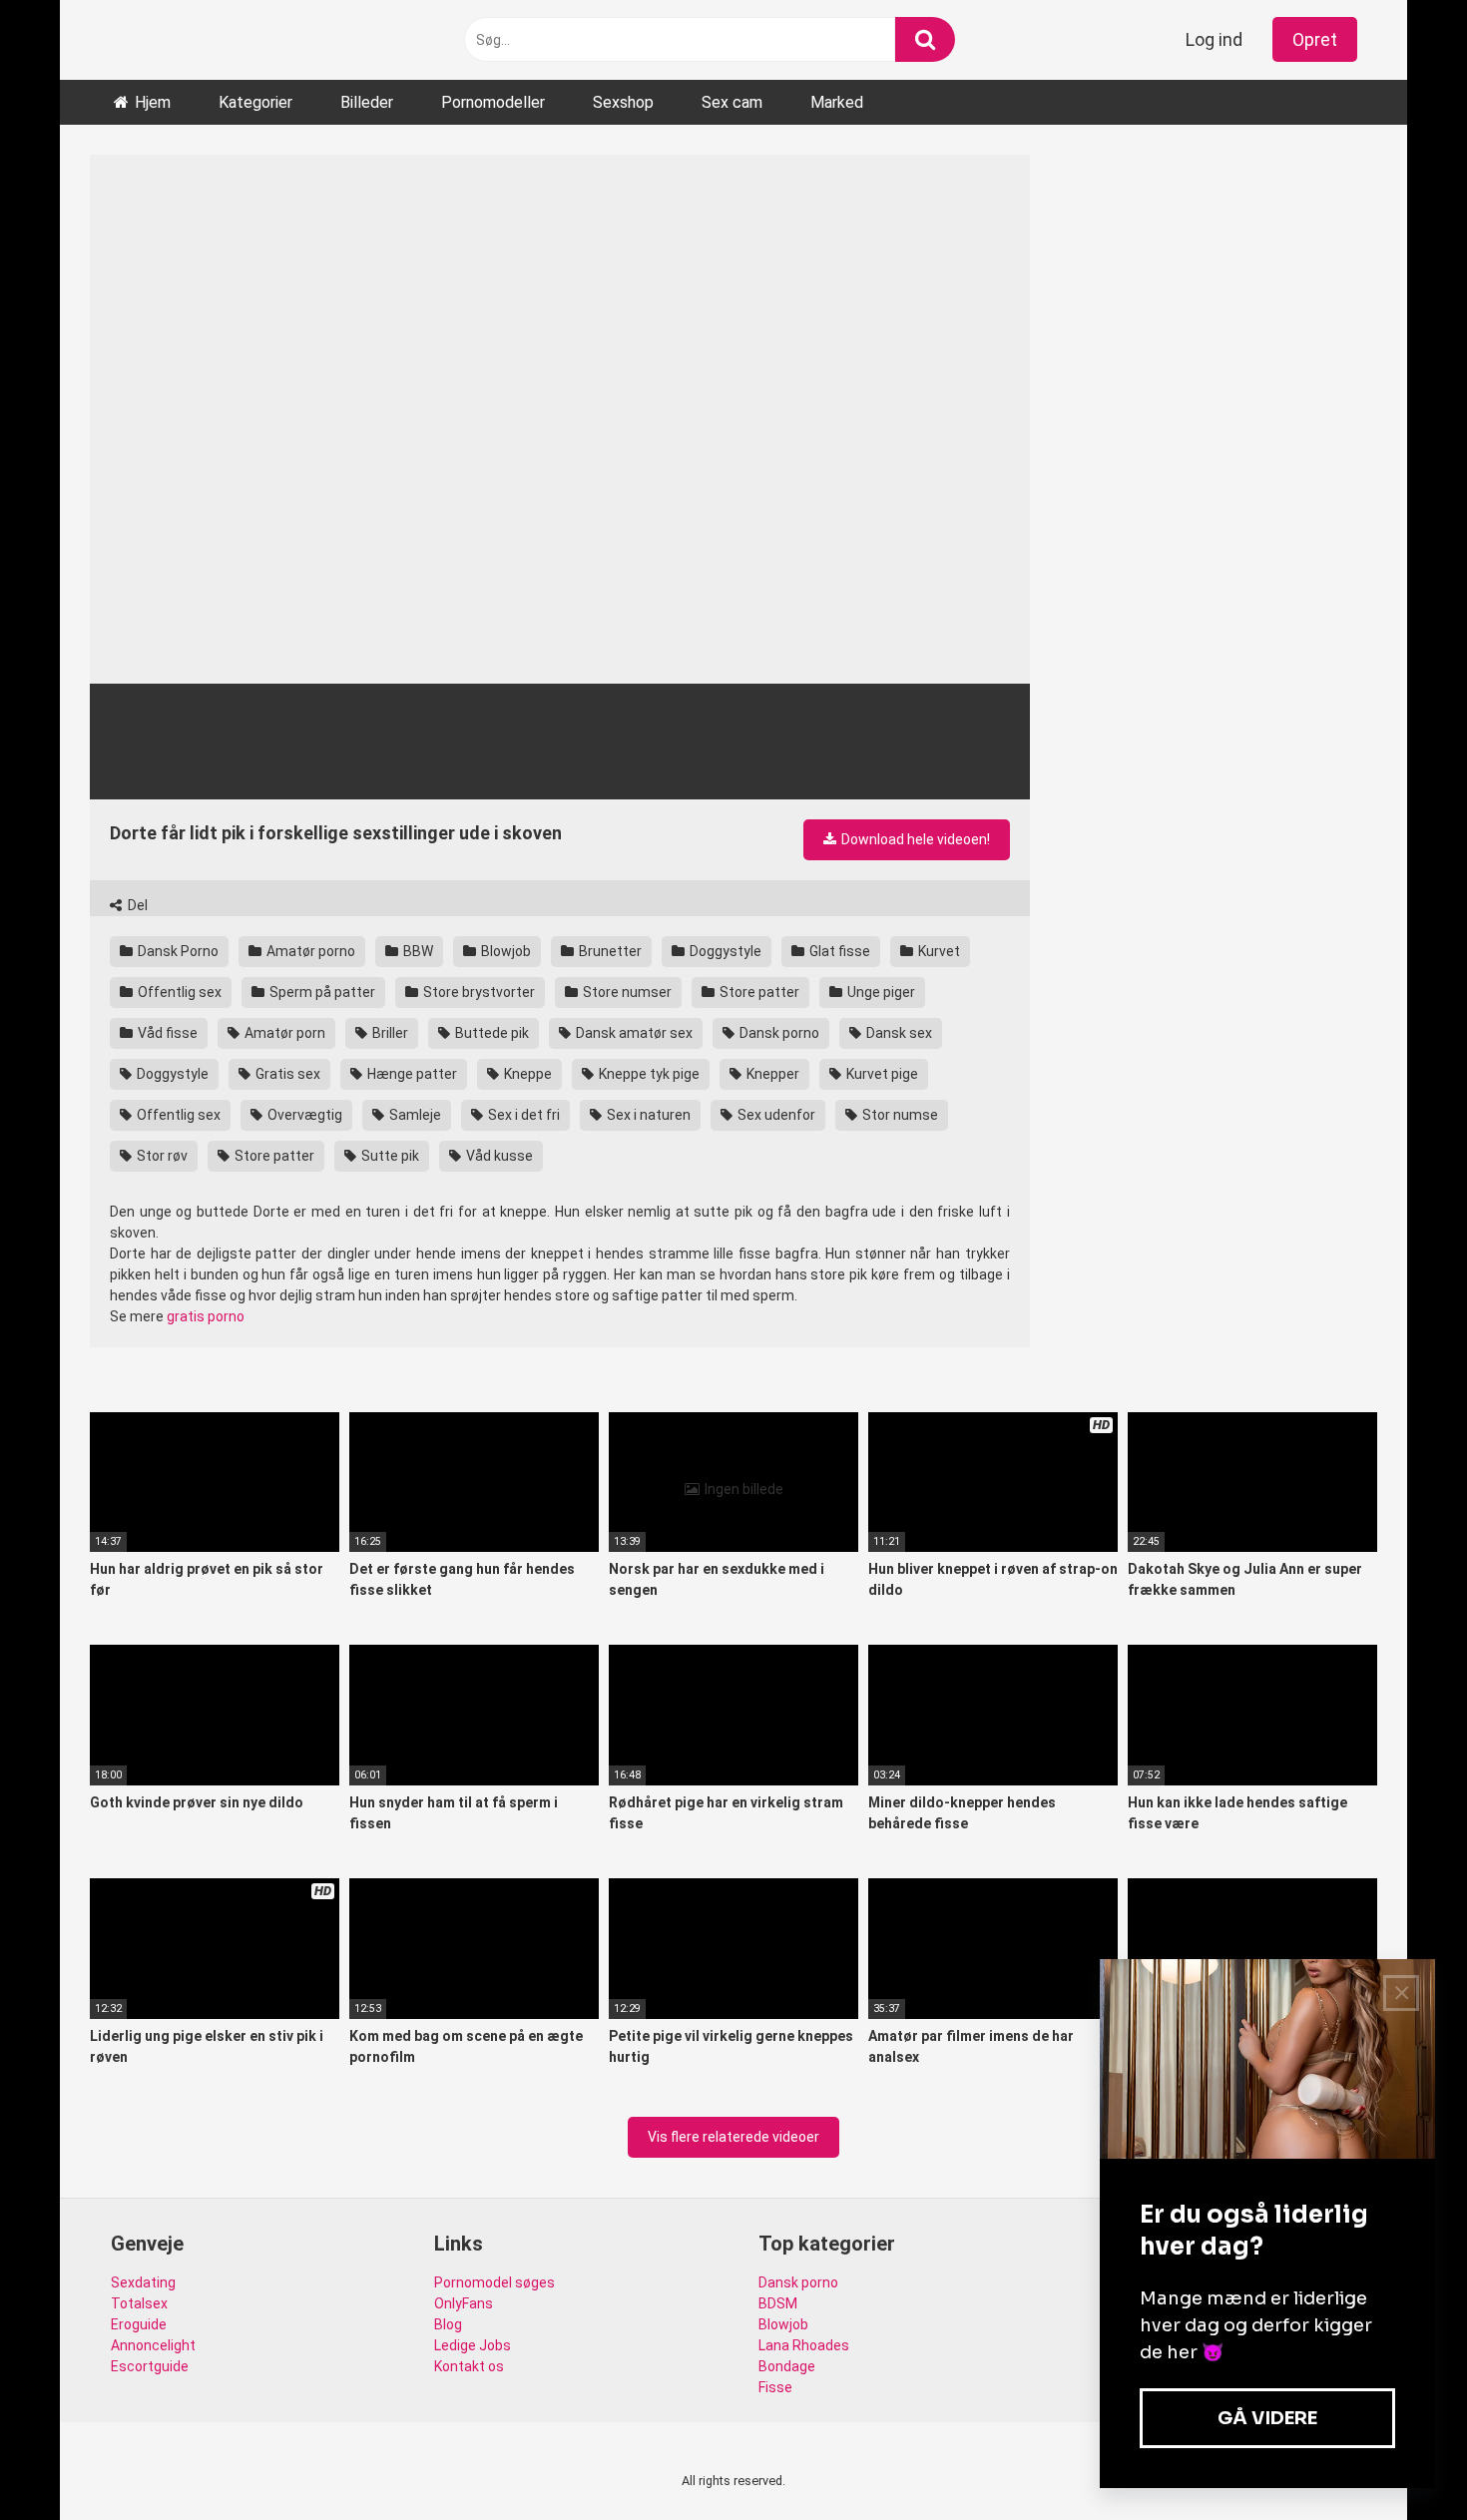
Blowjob (504, 951)
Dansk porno (778, 1033)
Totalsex (139, 2303)
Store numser (626, 992)
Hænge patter (411, 1074)
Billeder (367, 102)
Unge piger (880, 992)
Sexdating (143, 2282)
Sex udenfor (775, 1115)
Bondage (787, 2366)
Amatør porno (309, 951)
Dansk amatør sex (633, 1033)
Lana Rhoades (804, 2345)
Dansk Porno (177, 951)
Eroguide (139, 2324)
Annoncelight (153, 2345)
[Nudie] (160, 39)
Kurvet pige (881, 1074)
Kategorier (255, 102)
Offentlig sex (178, 992)
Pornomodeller (493, 102)
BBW (417, 951)
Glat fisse (838, 951)
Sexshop (623, 102)
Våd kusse (498, 1156)
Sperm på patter (321, 992)
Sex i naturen (647, 1115)
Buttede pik (490, 1033)
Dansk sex (898, 1033)
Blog (448, 2324)
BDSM (778, 2303)
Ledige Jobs (473, 2345)
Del (136, 905)
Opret (1315, 39)
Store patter (758, 992)
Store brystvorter (478, 992)
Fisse (775, 2387)
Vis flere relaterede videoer (733, 2137)
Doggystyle (724, 951)
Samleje (414, 1115)
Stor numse (899, 1115)
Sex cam (732, 102)
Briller (389, 1033)
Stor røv (161, 1156)
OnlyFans (464, 2303)
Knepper (771, 1074)
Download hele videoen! (914, 839)
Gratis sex (286, 1074)
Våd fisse (166, 1033)
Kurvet (938, 951)
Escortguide (150, 2366)
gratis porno (206, 1316)
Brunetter (609, 951)
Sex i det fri (522, 1115)
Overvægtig (303, 1115)
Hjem (153, 102)
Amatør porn (283, 1033)
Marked (837, 102)
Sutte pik (389, 1156)
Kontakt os (469, 2366)
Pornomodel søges (494, 2282)
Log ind (1214, 39)
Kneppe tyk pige (648, 1074)
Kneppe (526, 1074)
